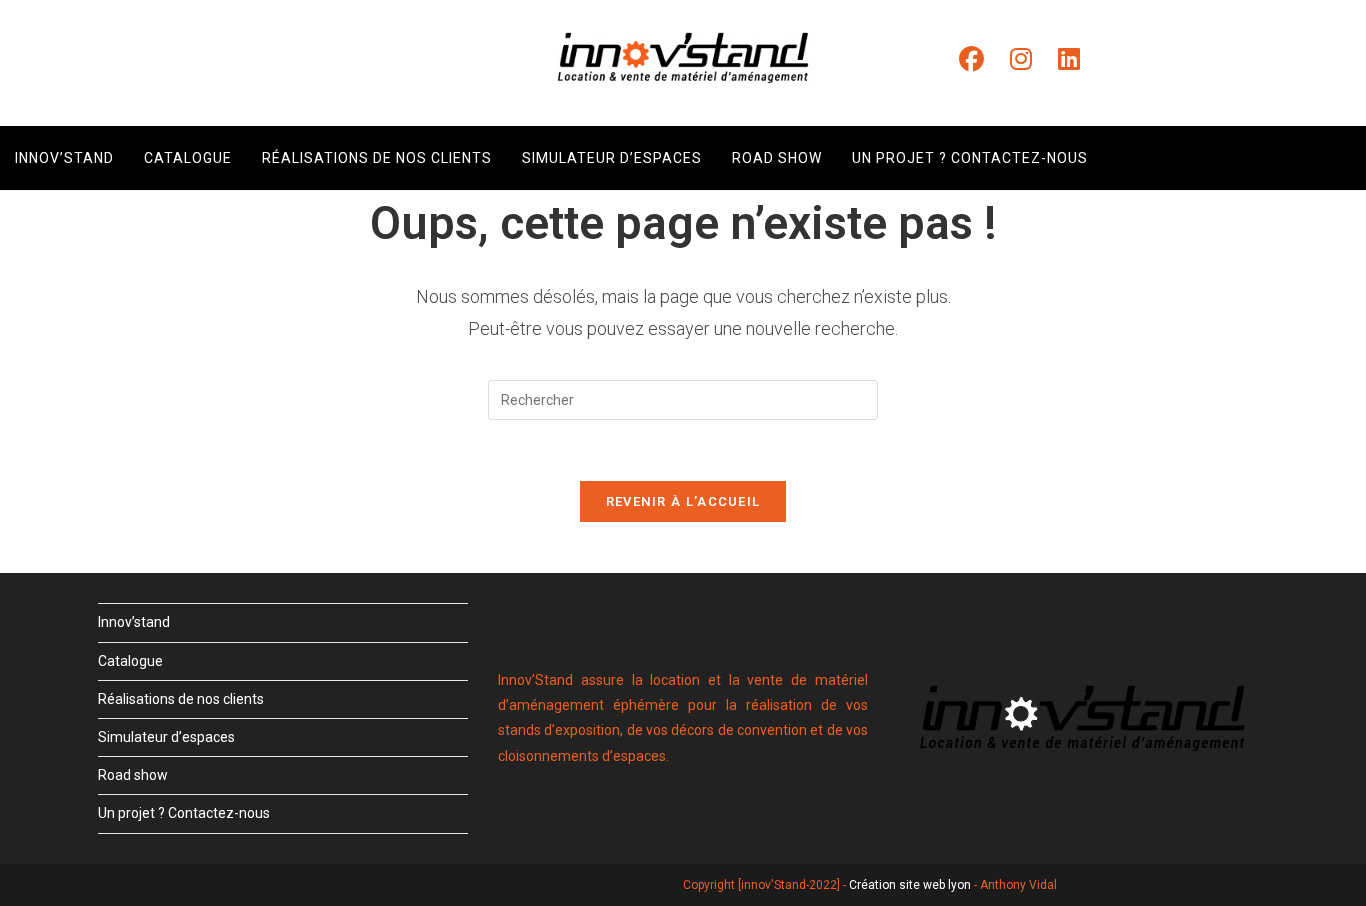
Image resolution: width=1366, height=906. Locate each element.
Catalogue (130, 661)
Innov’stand (134, 622)
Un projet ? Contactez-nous (184, 813)
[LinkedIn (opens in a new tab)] (1069, 59)
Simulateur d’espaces (166, 737)
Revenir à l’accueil (683, 501)
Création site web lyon (910, 885)
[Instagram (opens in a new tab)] (1021, 59)
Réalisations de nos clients (181, 699)
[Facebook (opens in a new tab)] (971, 59)
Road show (133, 775)
